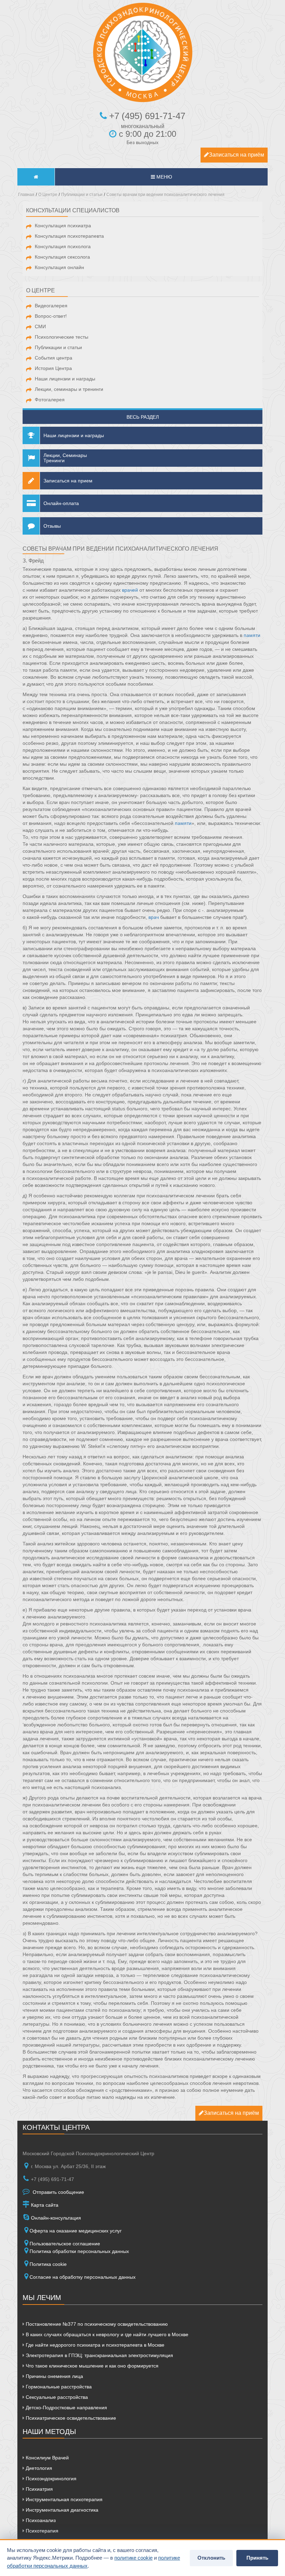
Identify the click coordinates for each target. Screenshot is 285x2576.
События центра (54, 358)
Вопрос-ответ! (51, 316)
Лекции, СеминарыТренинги (65, 458)
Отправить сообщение (58, 2192)
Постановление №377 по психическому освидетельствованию (96, 2324)
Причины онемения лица (54, 2376)
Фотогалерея (50, 400)
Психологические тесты (62, 337)
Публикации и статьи (58, 347)
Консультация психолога (63, 246)
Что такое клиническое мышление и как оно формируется (91, 2366)
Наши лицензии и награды (65, 379)
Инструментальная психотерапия (63, 2499)
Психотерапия (41, 2531)
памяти (252, 635)
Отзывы (52, 526)
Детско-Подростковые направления (66, 2408)
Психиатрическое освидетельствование (70, 2418)
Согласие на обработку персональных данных (83, 2277)
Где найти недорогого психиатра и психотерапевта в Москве (94, 2345)
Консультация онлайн (59, 267)
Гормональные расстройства (58, 2387)
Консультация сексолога (62, 257)
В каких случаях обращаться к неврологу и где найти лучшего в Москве (106, 2334)
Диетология (38, 2468)
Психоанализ (40, 2520)
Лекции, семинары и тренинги (69, 389)
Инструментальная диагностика (61, 2510)
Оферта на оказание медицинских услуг (76, 2231)
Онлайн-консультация (55, 2218)
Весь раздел (143, 417)
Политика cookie (48, 2264)
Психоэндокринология (50, 2479)
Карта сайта (44, 2205)
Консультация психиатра (63, 226)
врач (154, 917)
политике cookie (133, 2558)
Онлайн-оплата (61, 503)
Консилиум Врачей (47, 2458)
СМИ (40, 326)
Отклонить (211, 2558)
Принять (257, 2558)
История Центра (53, 368)
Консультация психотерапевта (69, 236)
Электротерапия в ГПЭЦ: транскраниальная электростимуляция (99, 2355)
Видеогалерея (51, 306)
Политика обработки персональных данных (79, 2251)
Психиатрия (39, 2489)
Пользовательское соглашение (65, 2244)
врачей (130, 590)
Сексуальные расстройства (56, 2397)
